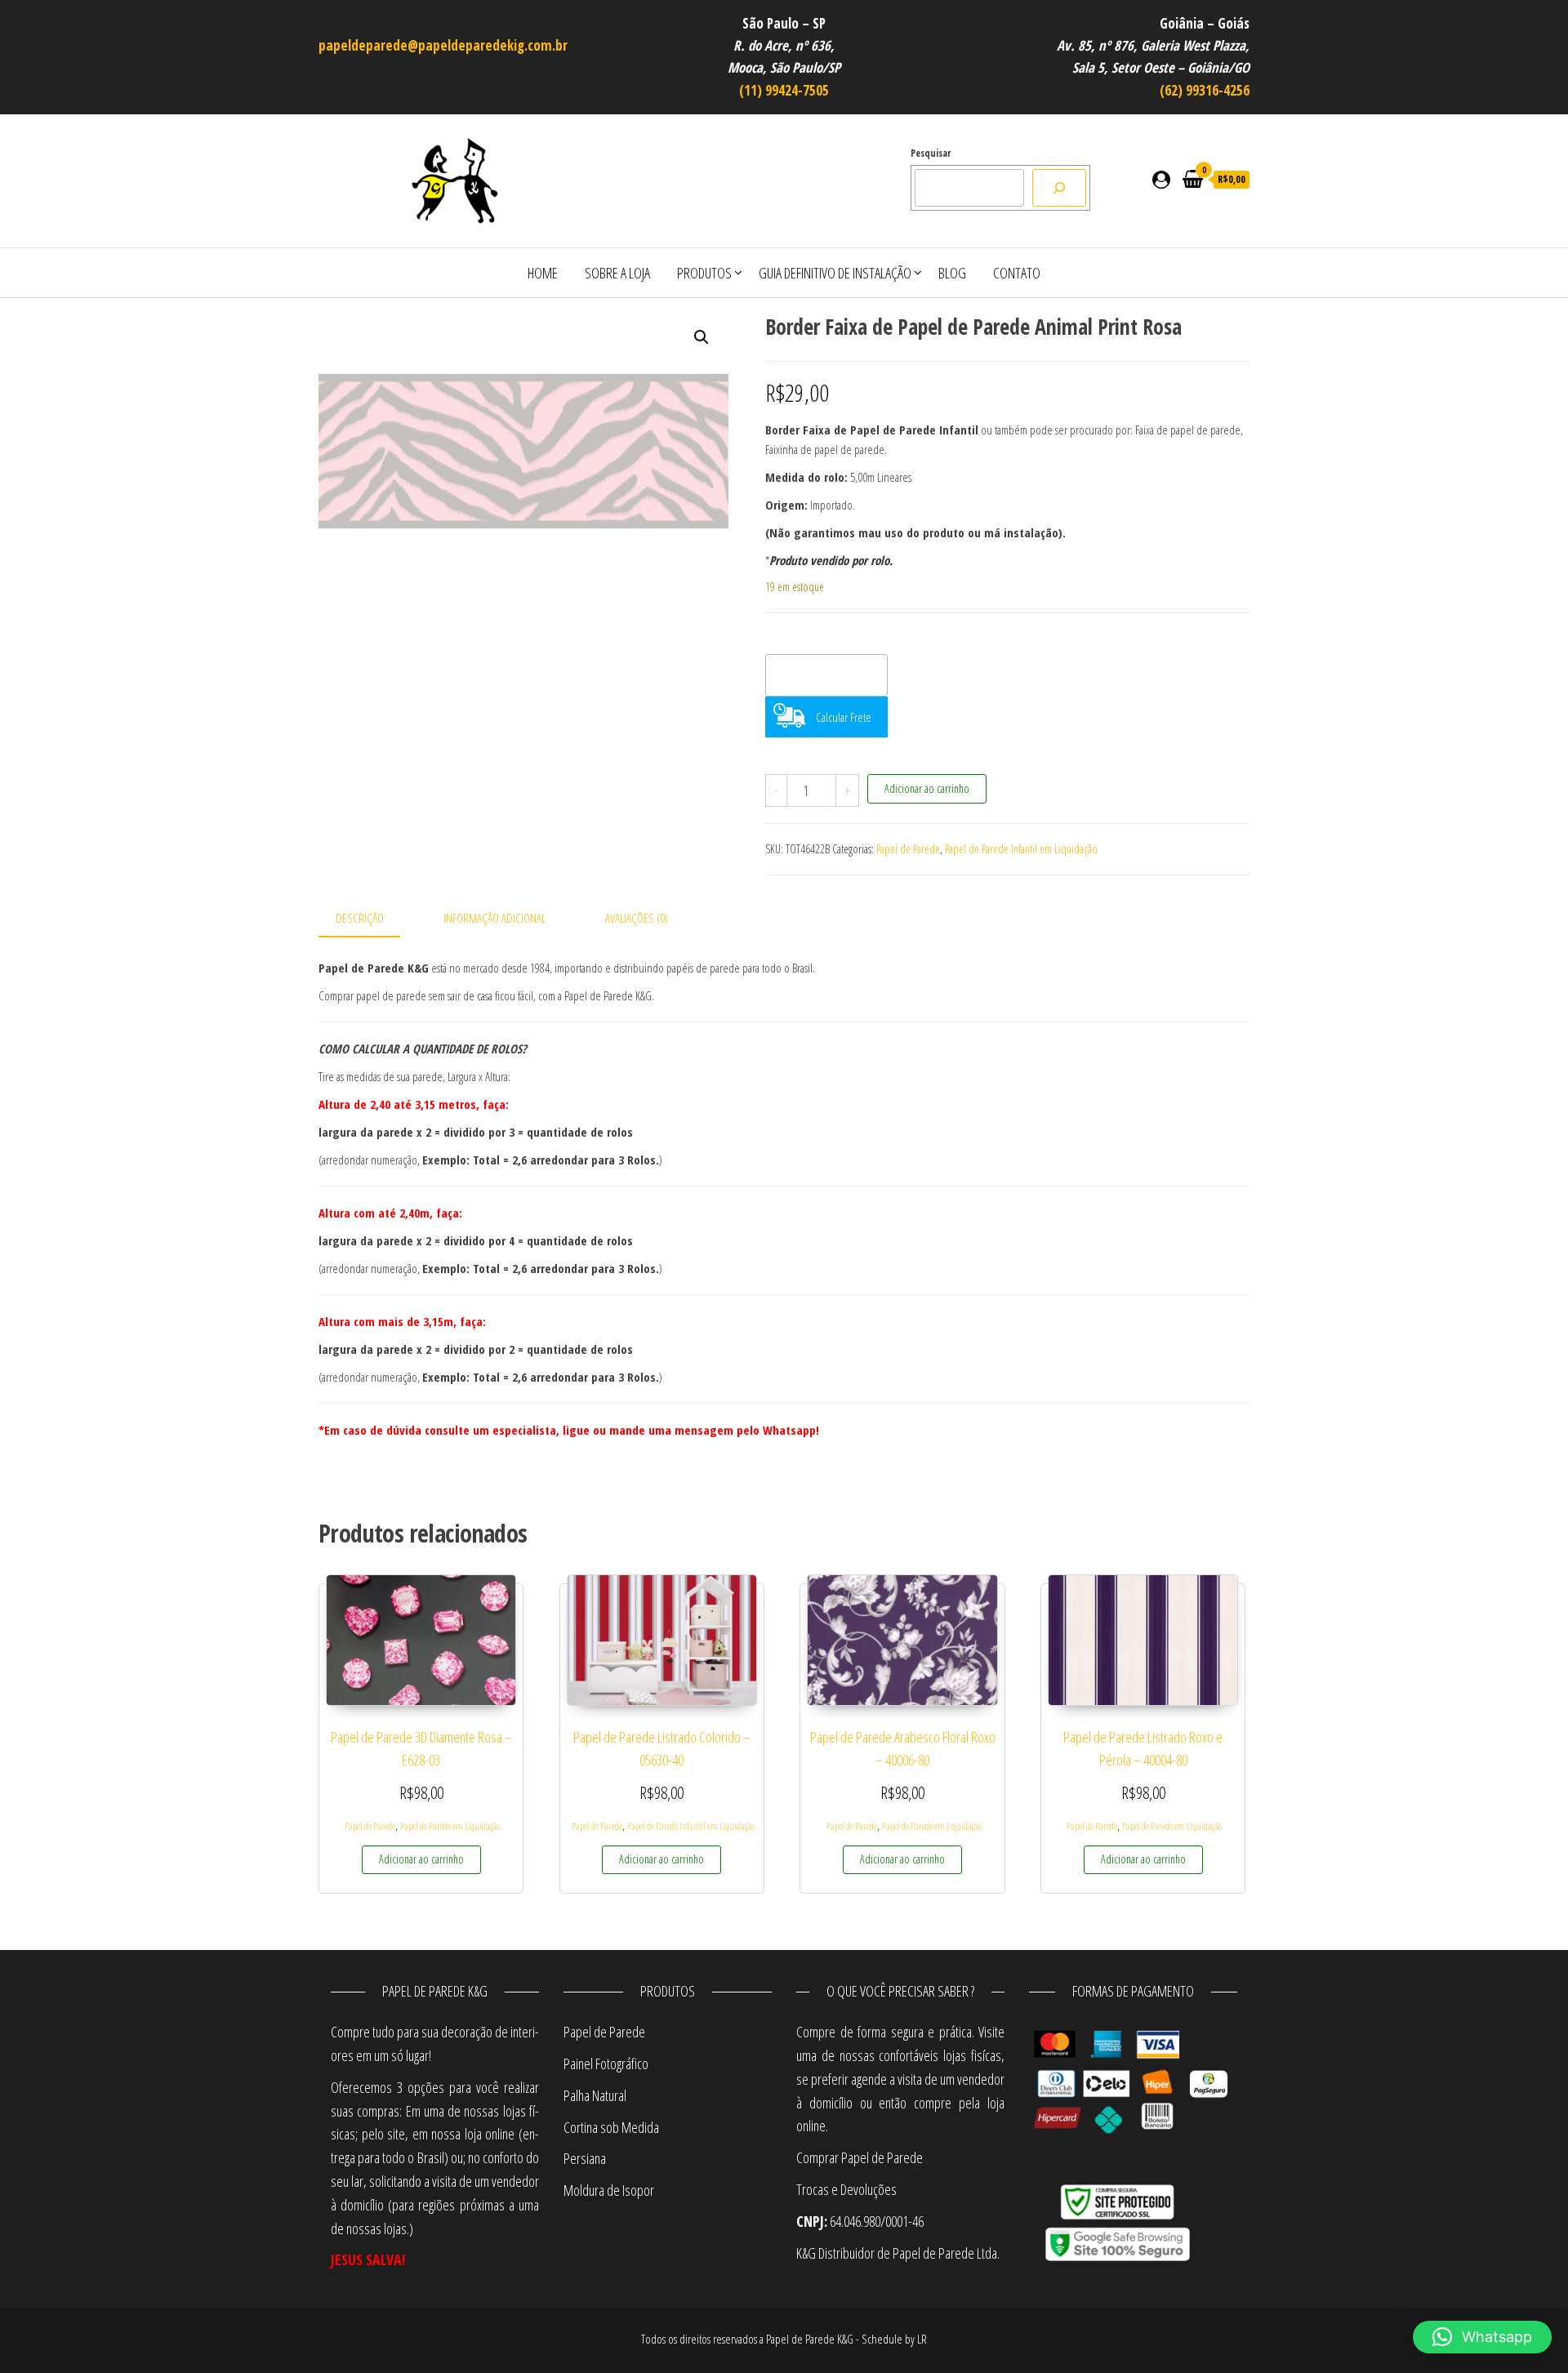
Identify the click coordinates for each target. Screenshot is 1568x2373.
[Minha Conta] (1161, 179)
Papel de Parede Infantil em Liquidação (1021, 849)
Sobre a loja (617, 273)
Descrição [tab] (360, 918)
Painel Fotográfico (606, 2064)
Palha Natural (595, 2095)
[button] (702, 337)
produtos (704, 273)
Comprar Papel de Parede (862, 2157)
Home (543, 273)
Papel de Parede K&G (810, 2339)
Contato (1017, 273)
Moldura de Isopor (609, 2190)
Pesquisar (931, 153)
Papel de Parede (908, 849)
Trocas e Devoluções (846, 2189)
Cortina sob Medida (611, 2127)
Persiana (585, 2158)
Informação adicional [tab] (494, 918)
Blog (952, 273)
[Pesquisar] (1059, 188)
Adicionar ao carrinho (927, 788)
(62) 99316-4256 (1205, 90)
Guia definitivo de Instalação (835, 273)
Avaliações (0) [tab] (637, 918)
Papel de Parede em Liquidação (450, 1826)
